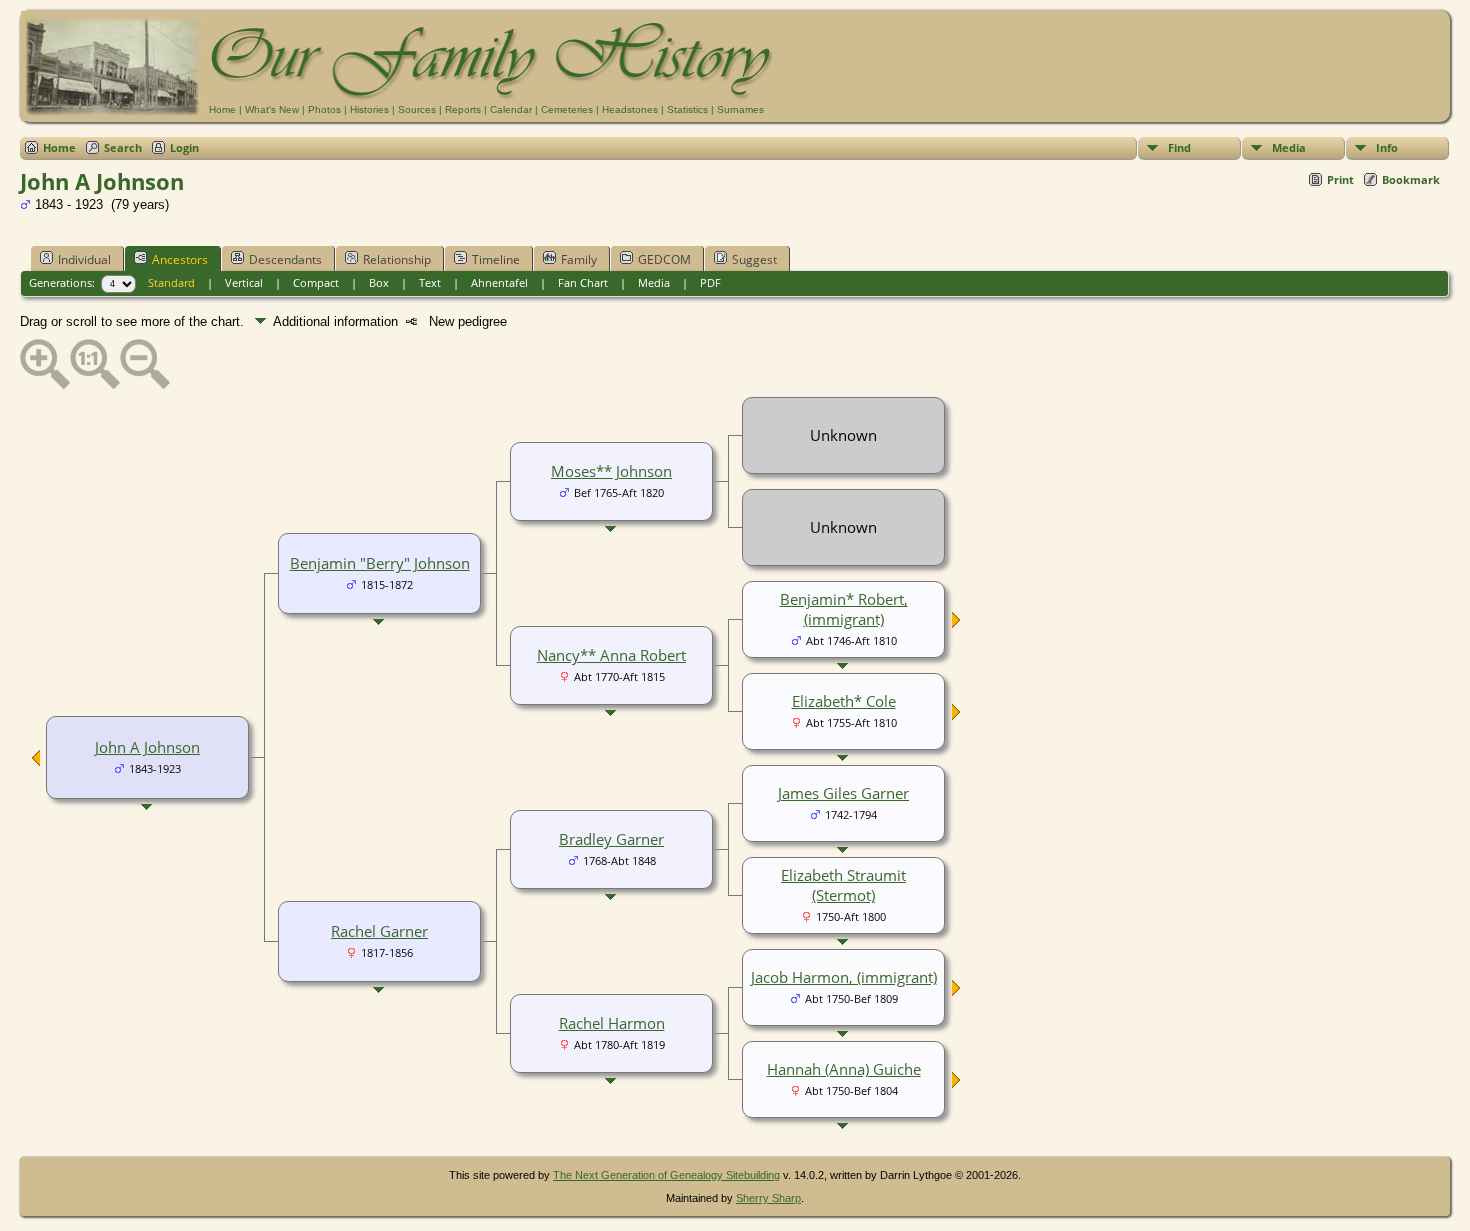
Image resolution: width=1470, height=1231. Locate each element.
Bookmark (1411, 179)
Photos (324, 109)
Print (1340, 179)
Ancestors (180, 259)
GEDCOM (664, 259)
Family (579, 259)
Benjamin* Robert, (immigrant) (844, 609)
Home (222, 109)
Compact (316, 282)
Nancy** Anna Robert (611, 655)
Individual (84, 259)
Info (1387, 147)
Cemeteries (567, 109)
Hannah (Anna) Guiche (844, 1069)
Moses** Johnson (611, 471)
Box (379, 282)
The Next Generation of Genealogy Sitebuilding (666, 1175)
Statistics (687, 109)
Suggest (754, 259)
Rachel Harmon (612, 1023)
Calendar (511, 109)
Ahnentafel (499, 282)
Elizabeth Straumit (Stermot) (843, 885)
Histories (369, 109)
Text (430, 282)
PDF (710, 282)
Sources (417, 109)
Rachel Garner (379, 931)
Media (1289, 147)
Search (123, 147)
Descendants (285, 259)
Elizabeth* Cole (844, 701)
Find (1179, 147)
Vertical (244, 282)
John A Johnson (147, 747)
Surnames (740, 109)
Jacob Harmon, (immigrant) (844, 977)
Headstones (630, 109)
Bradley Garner (611, 839)
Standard (171, 282)
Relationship (397, 259)
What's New (272, 109)
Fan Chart (583, 282)
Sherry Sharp (768, 1198)
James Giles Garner (843, 793)
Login (184, 147)
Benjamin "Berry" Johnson (380, 563)
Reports (463, 109)
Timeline (496, 259)
